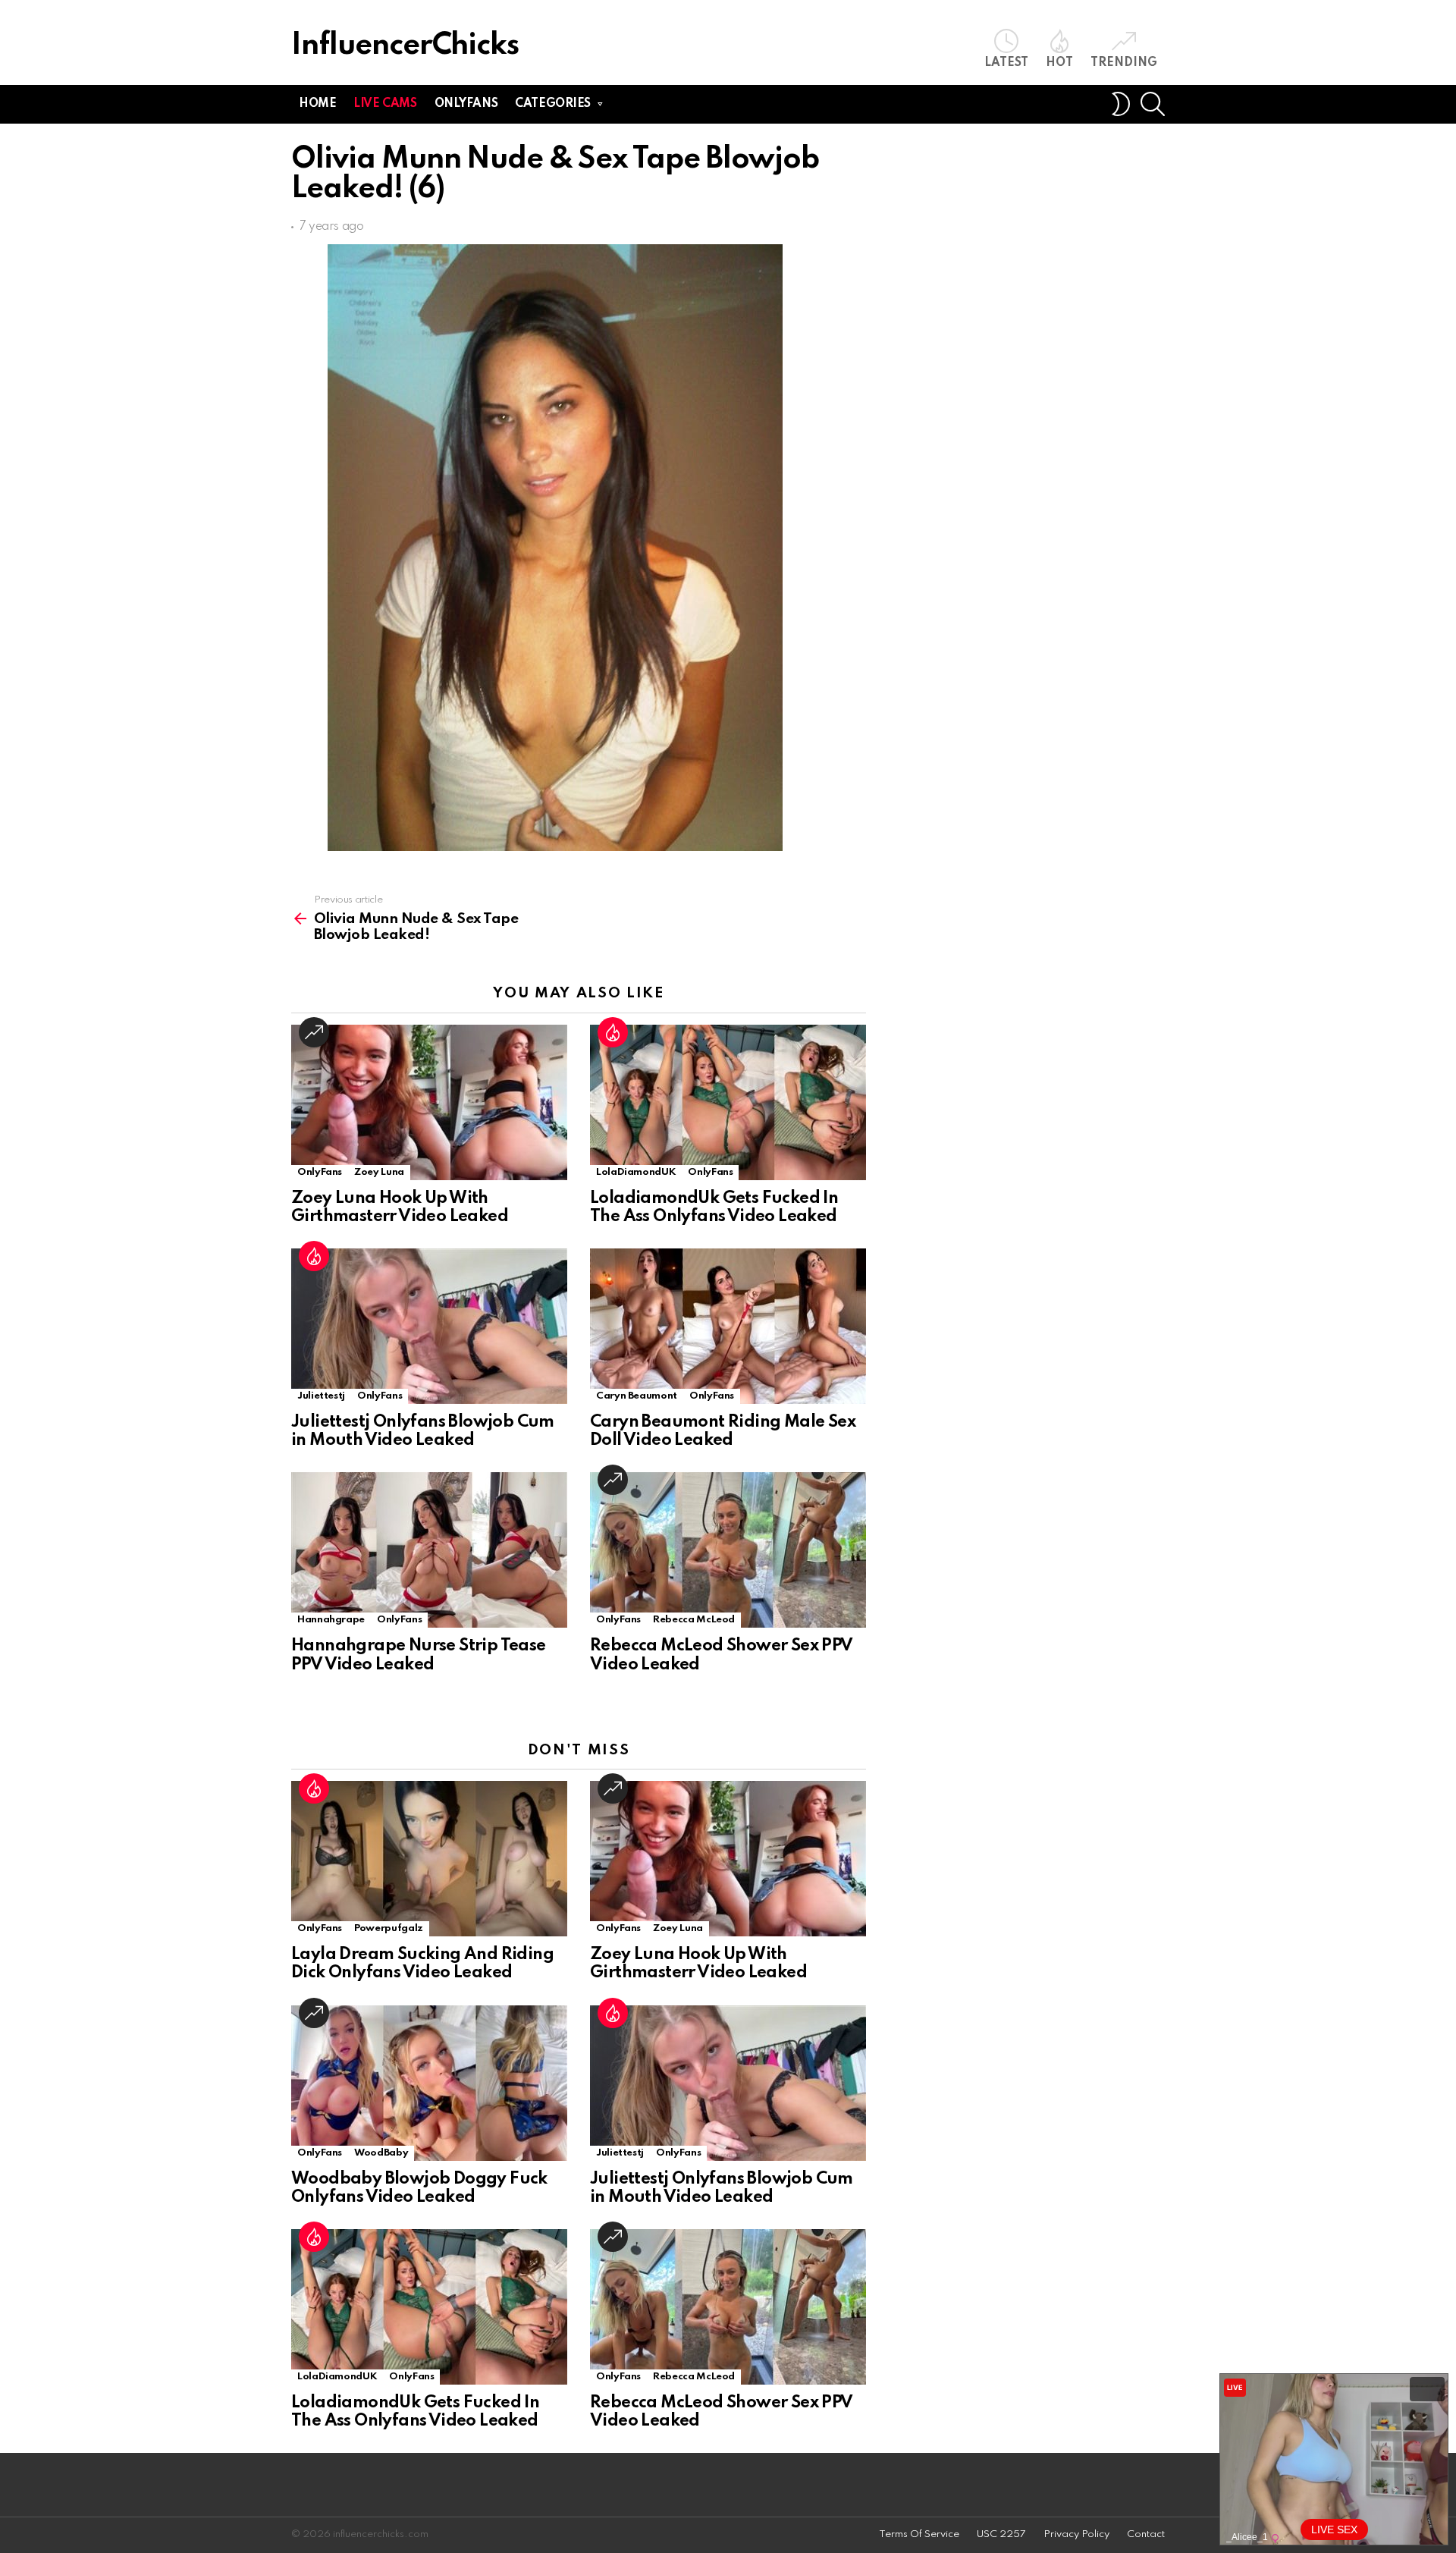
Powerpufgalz (389, 1928)
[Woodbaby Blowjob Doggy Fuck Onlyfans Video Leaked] (429, 2083)
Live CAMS (385, 104)
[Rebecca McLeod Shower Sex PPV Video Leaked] (728, 1550)
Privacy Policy (1076, 2534)
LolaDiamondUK (636, 1172)
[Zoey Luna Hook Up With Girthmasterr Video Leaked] (429, 1102)
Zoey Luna (379, 1172)
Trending (1124, 63)
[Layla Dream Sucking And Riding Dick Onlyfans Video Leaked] (429, 1859)
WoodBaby (381, 2153)
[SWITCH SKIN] (1121, 104)
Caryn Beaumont (637, 1396)
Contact (1146, 2534)
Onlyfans (466, 104)
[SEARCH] (1153, 104)
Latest (1006, 63)
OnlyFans (320, 1172)
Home (317, 104)
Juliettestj (321, 1396)
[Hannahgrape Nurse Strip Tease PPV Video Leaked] (429, 1550)
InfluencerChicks (405, 46)
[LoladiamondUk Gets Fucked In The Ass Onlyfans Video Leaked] (728, 1102)
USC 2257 (1001, 2534)
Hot (1059, 63)
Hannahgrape (331, 1620)
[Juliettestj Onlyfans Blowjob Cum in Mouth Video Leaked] (429, 1326)
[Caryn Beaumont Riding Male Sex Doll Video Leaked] (728, 1326)
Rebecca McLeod (694, 1620)
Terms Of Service (919, 2534)
